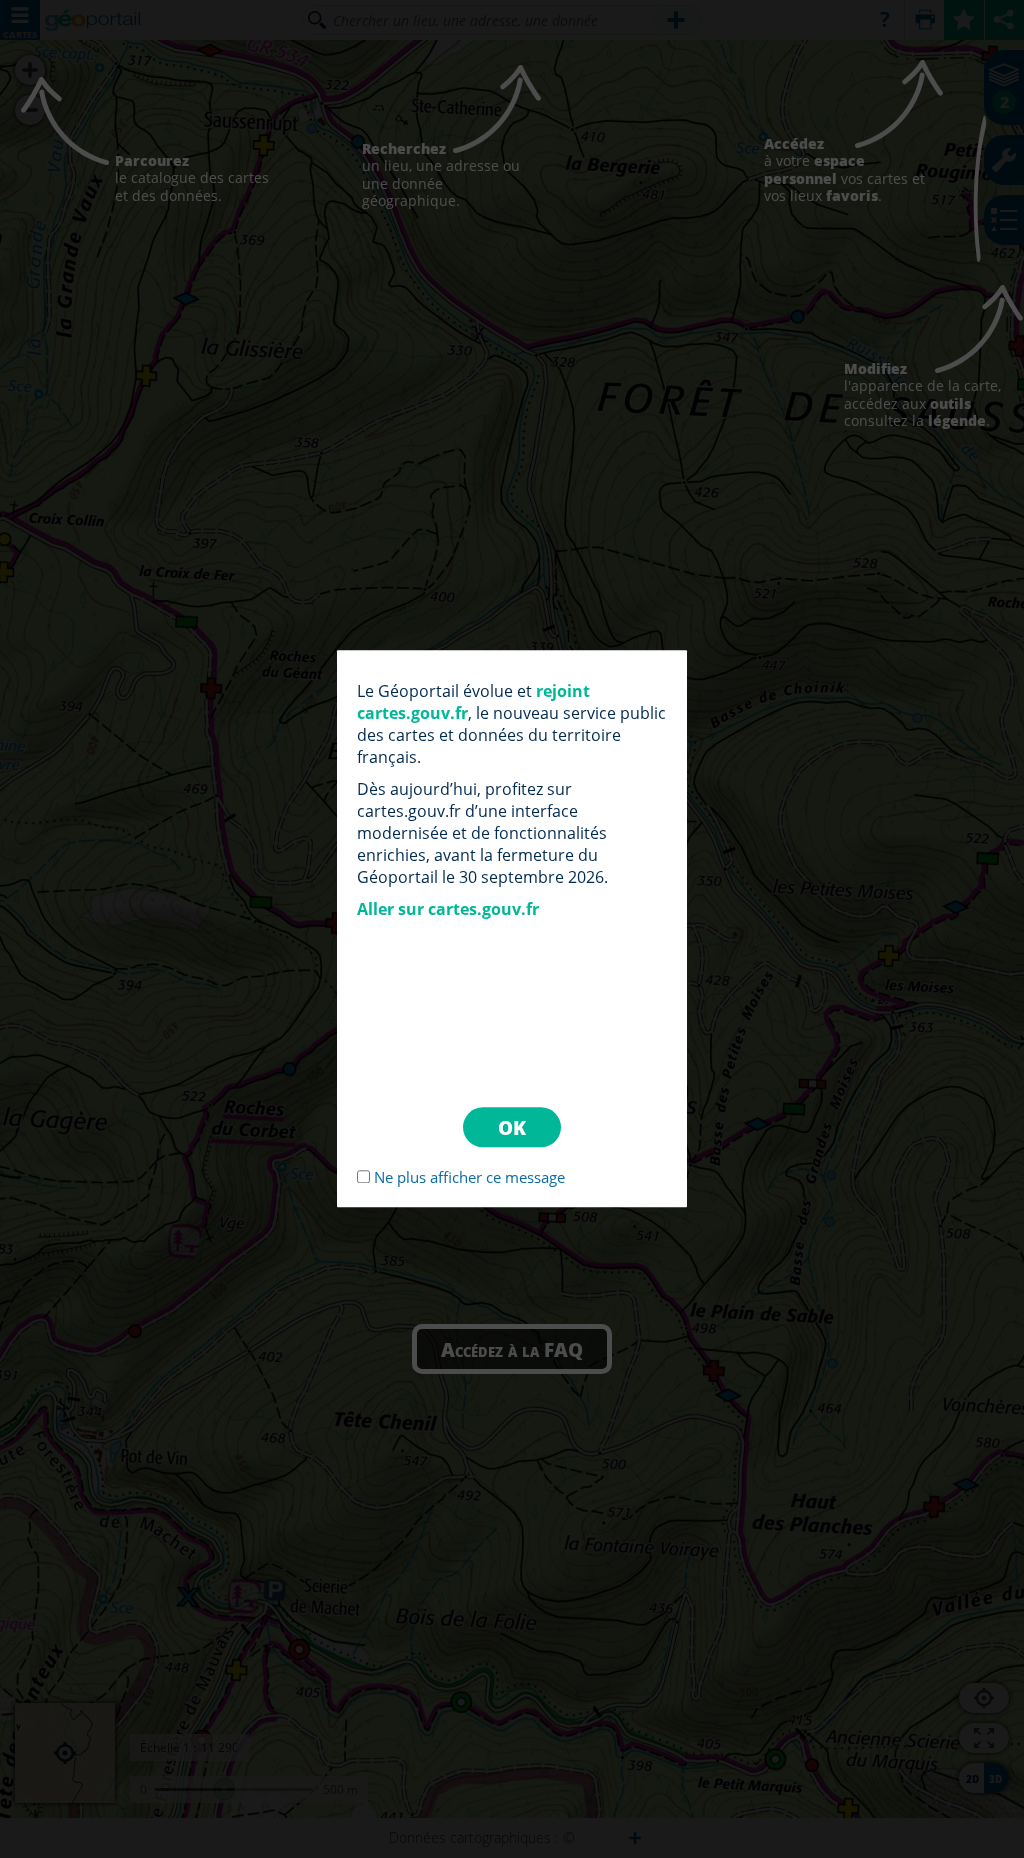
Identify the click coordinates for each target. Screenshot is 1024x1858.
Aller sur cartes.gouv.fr (448, 909)
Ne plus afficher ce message (469, 1178)
